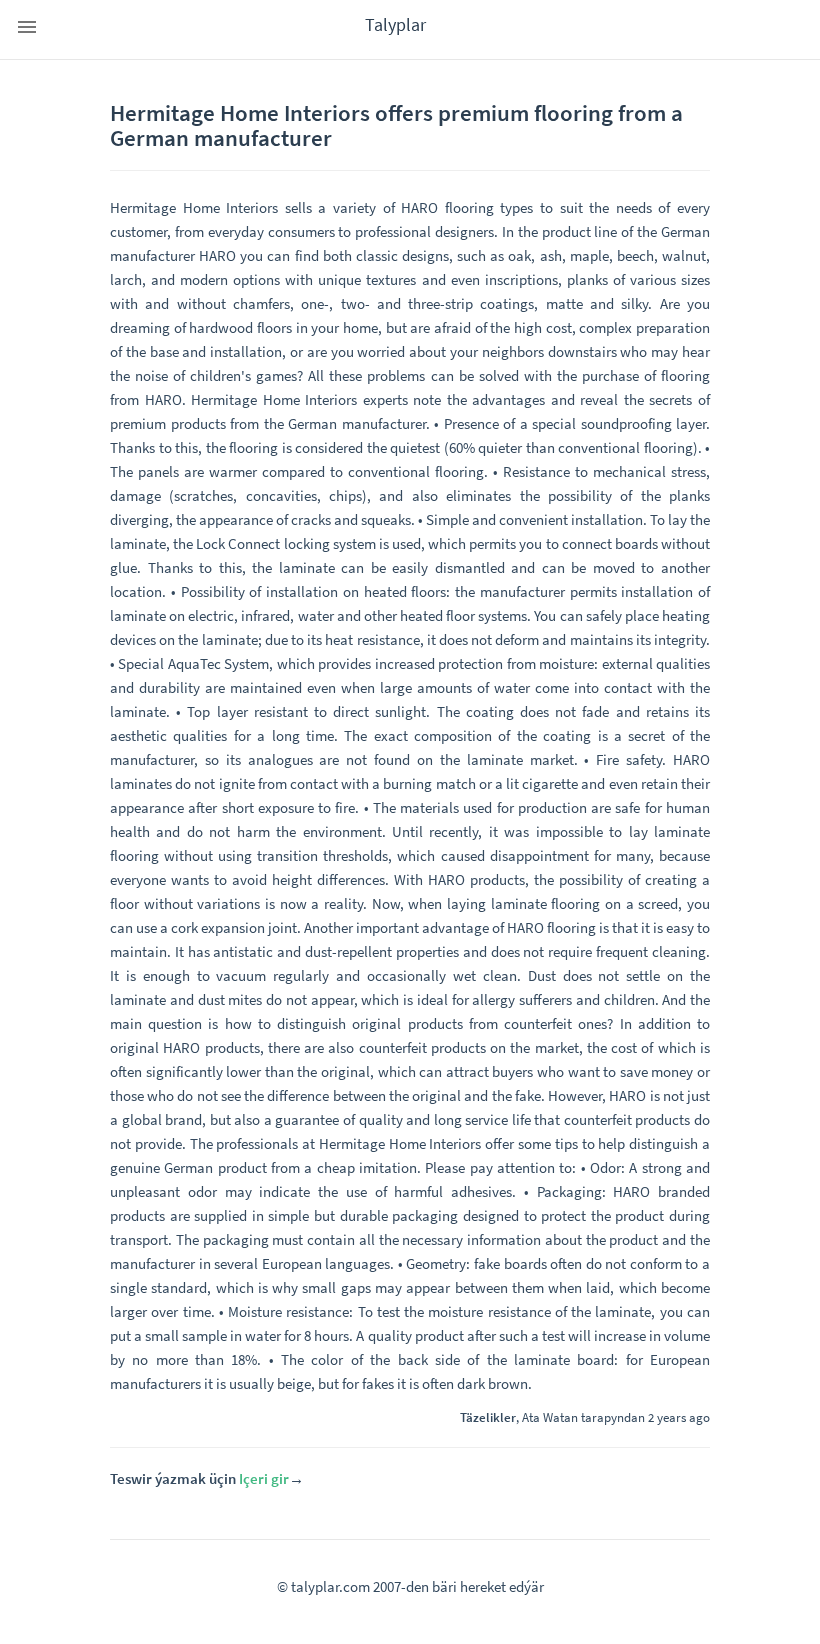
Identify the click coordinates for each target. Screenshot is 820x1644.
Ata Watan (550, 1417)
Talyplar (395, 24)
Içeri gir (264, 1478)
